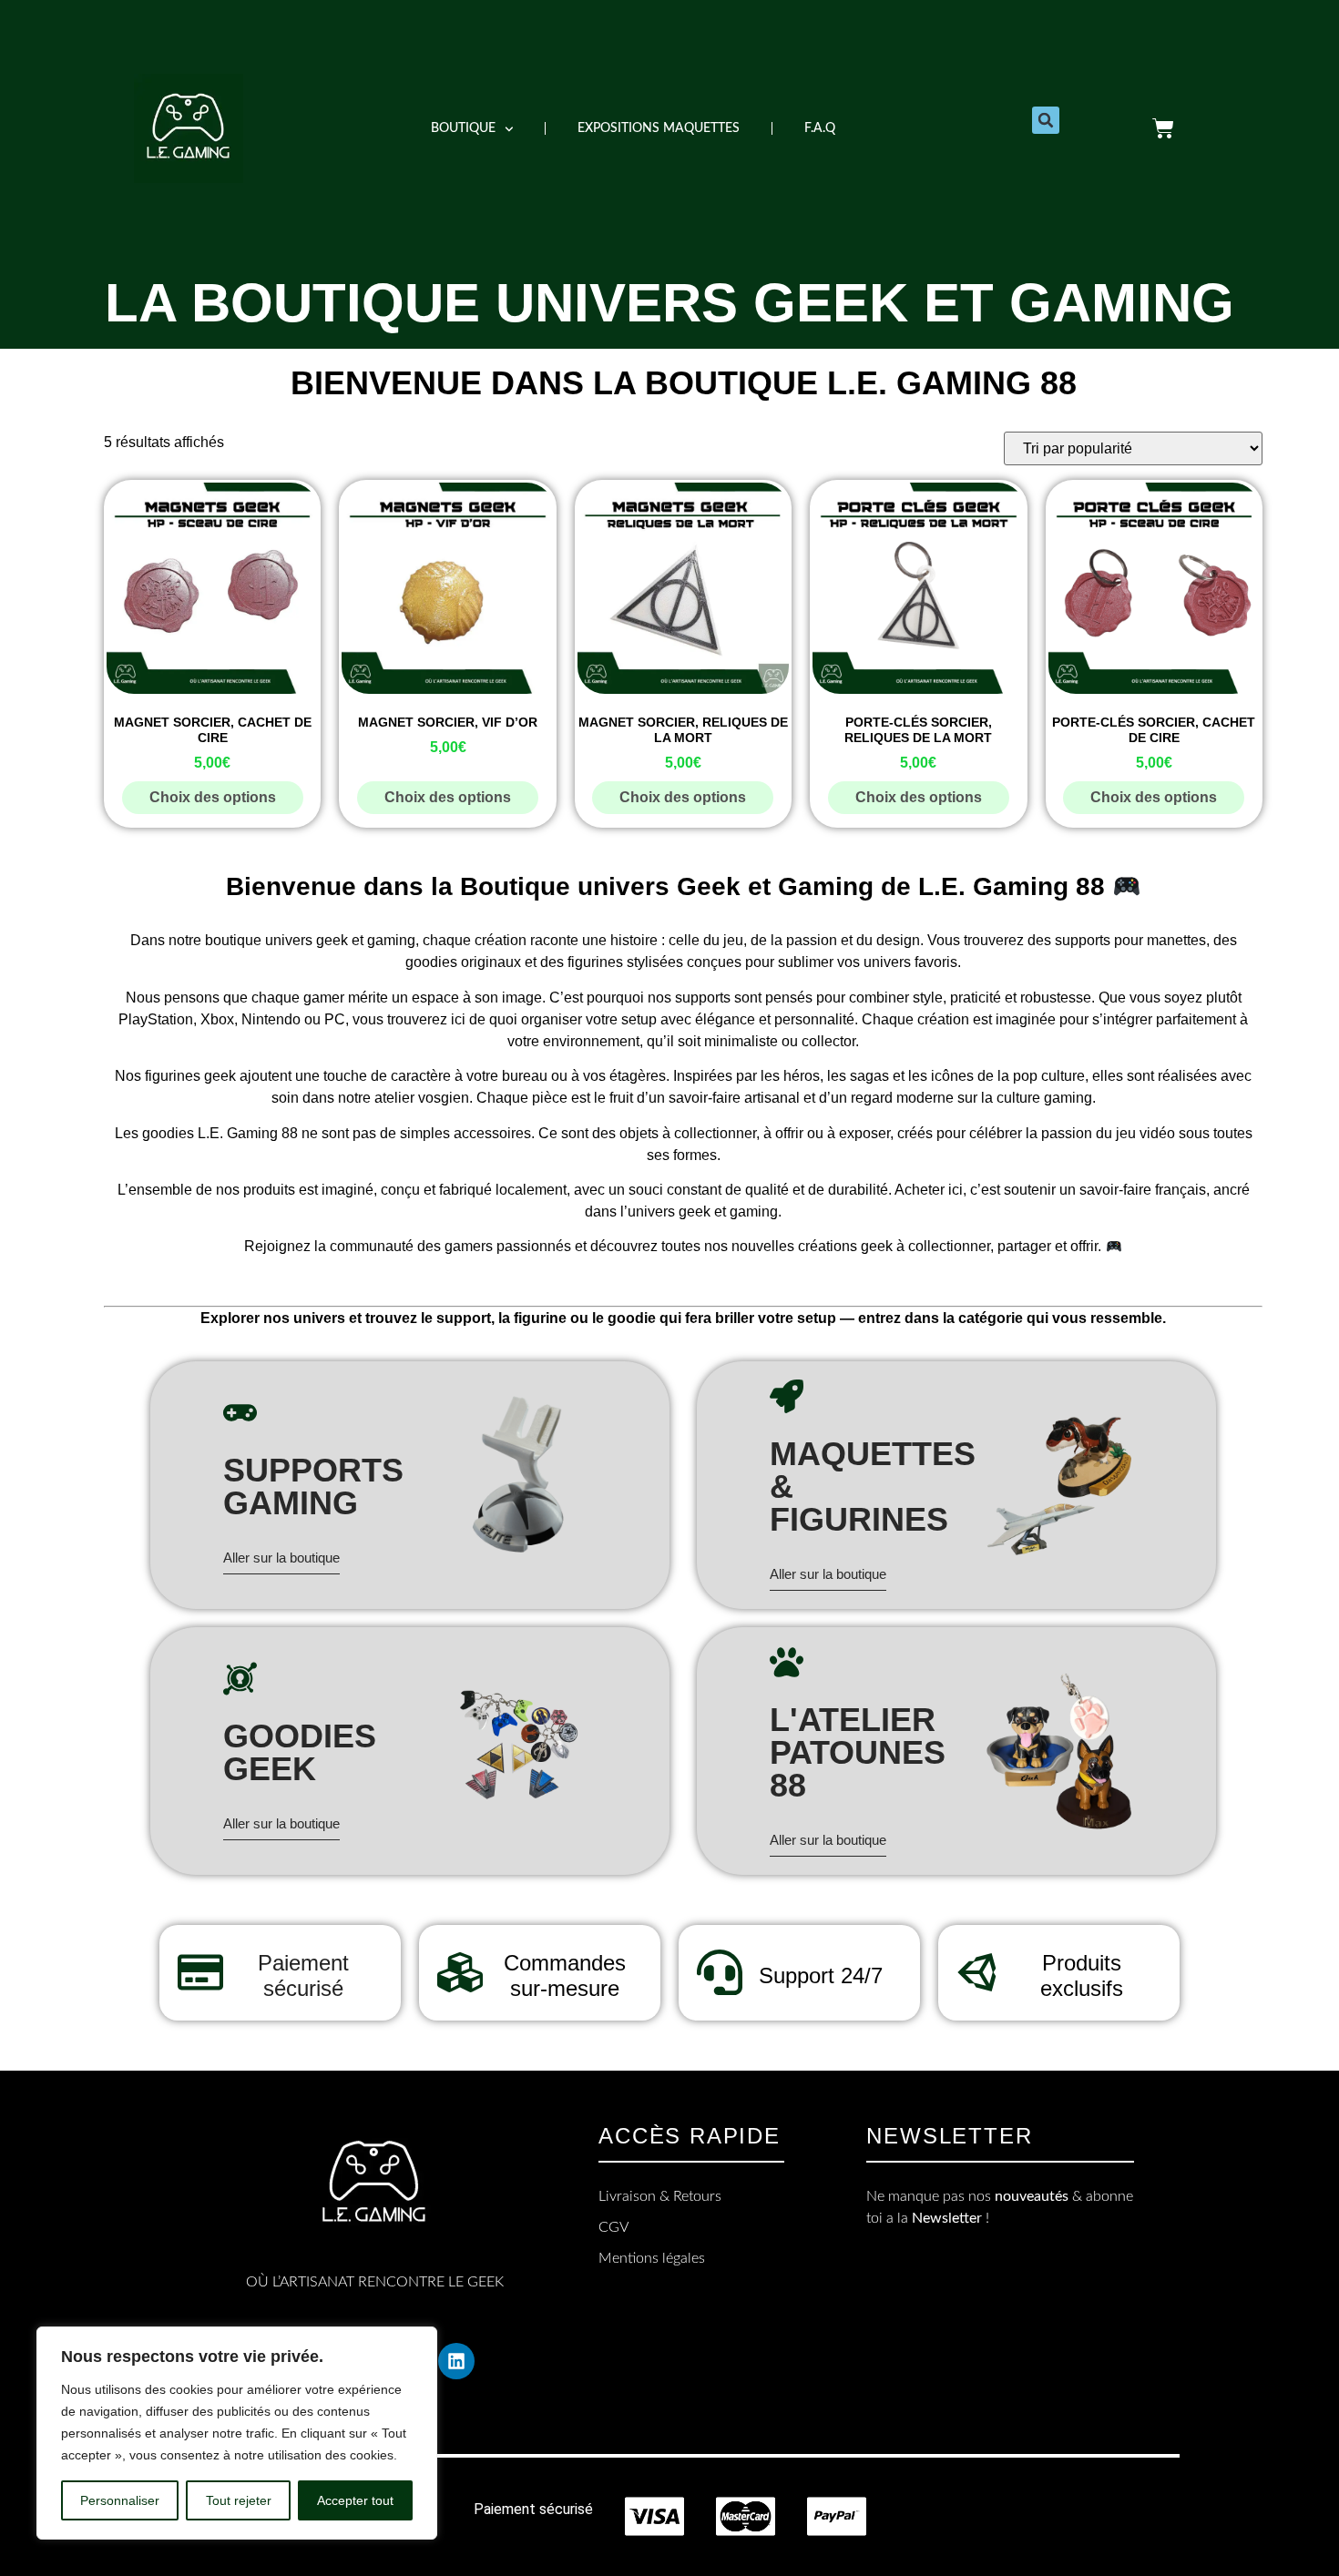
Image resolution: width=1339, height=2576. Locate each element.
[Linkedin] (456, 2361)
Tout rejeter (239, 2500)
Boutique (463, 128)
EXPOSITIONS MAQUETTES (659, 128)
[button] (1046, 120)
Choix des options (213, 797)
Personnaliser (120, 2500)
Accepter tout (355, 2500)
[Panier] (1163, 128)
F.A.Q (820, 128)
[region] (237, 2433)
